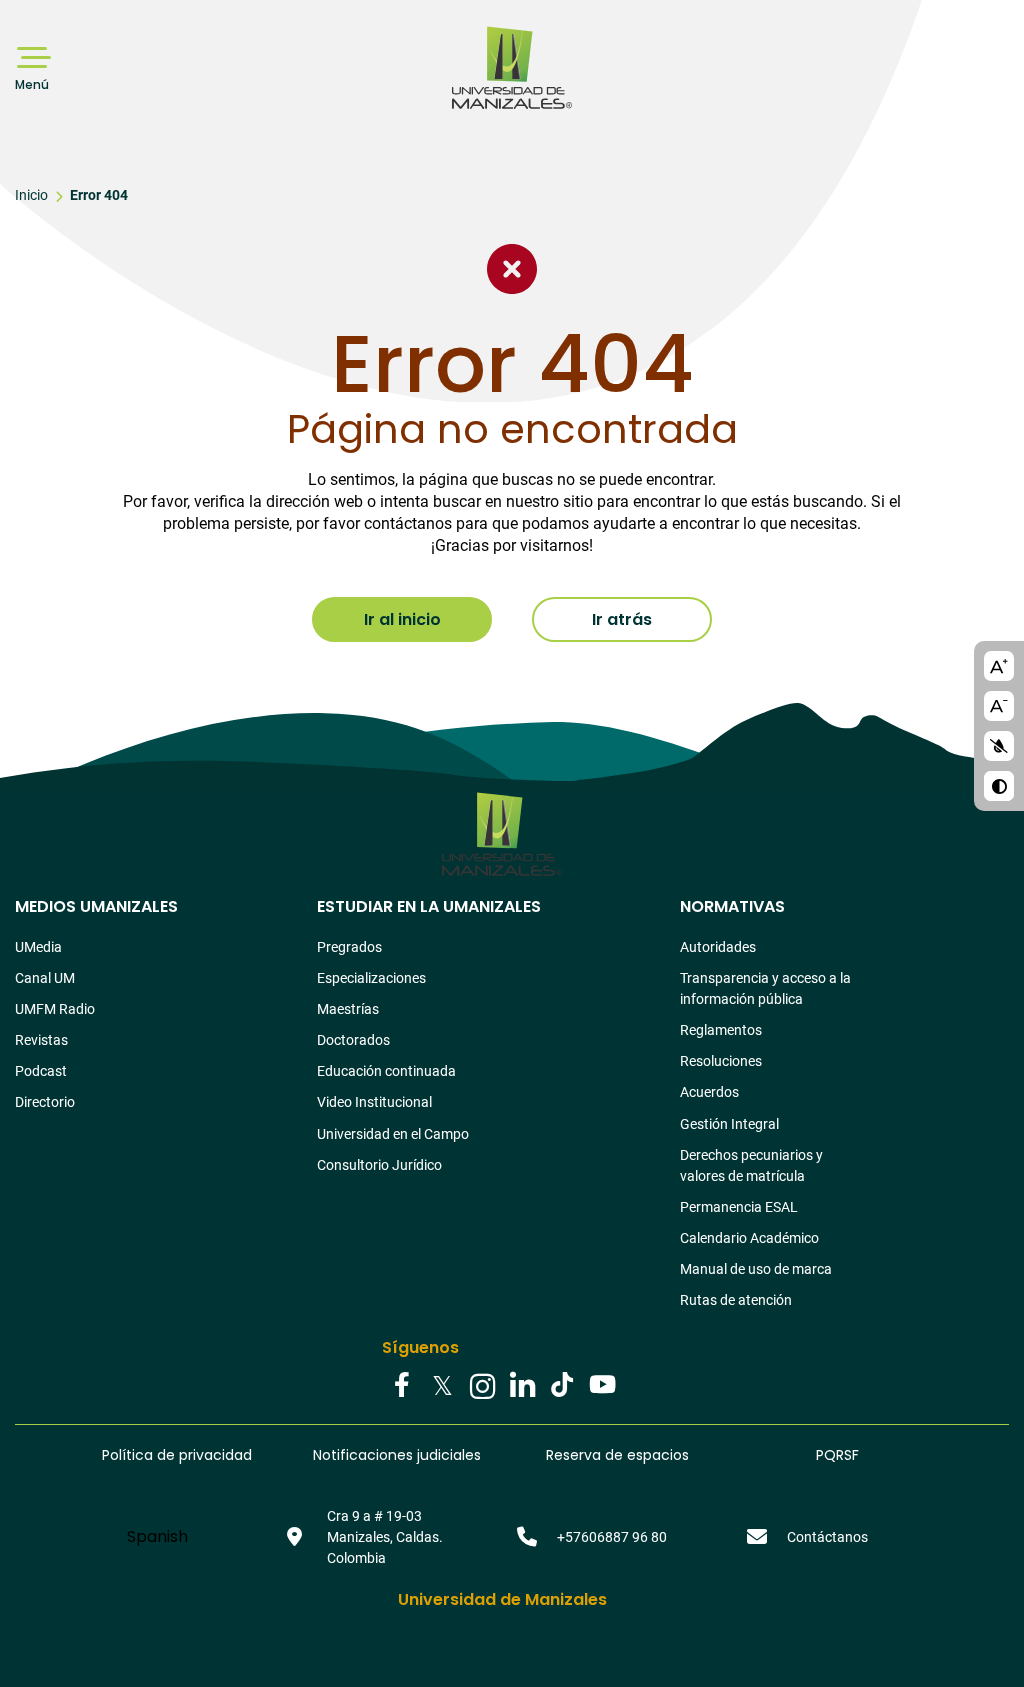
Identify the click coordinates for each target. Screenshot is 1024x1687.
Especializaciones (371, 978)
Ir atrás (622, 619)
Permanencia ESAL (739, 1207)
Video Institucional (374, 1102)
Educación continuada (386, 1071)
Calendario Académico (749, 1238)
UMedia (38, 947)
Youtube (602, 1384)
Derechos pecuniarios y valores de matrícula (751, 1165)
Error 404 (99, 195)
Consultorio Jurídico (379, 1165)
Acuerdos (709, 1092)
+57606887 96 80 (612, 1537)
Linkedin (522, 1384)
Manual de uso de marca (756, 1269)
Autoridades (718, 947)
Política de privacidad (177, 1455)
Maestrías (348, 1009)
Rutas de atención (736, 1300)
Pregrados (349, 947)
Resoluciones (721, 1061)
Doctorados (353, 1040)
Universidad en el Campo (393, 1134)
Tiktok (562, 1384)
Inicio (31, 195)
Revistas (41, 1040)
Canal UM (45, 978)
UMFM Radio (55, 1009)
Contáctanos (827, 1537)
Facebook (402, 1384)
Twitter (442, 1384)
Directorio (45, 1102)
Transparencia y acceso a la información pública (765, 988)
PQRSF (837, 1455)
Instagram (482, 1384)
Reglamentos (721, 1030)
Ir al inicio (402, 619)
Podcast (41, 1071)
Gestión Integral (729, 1124)
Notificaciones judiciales (397, 1455)
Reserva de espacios (617, 1455)
